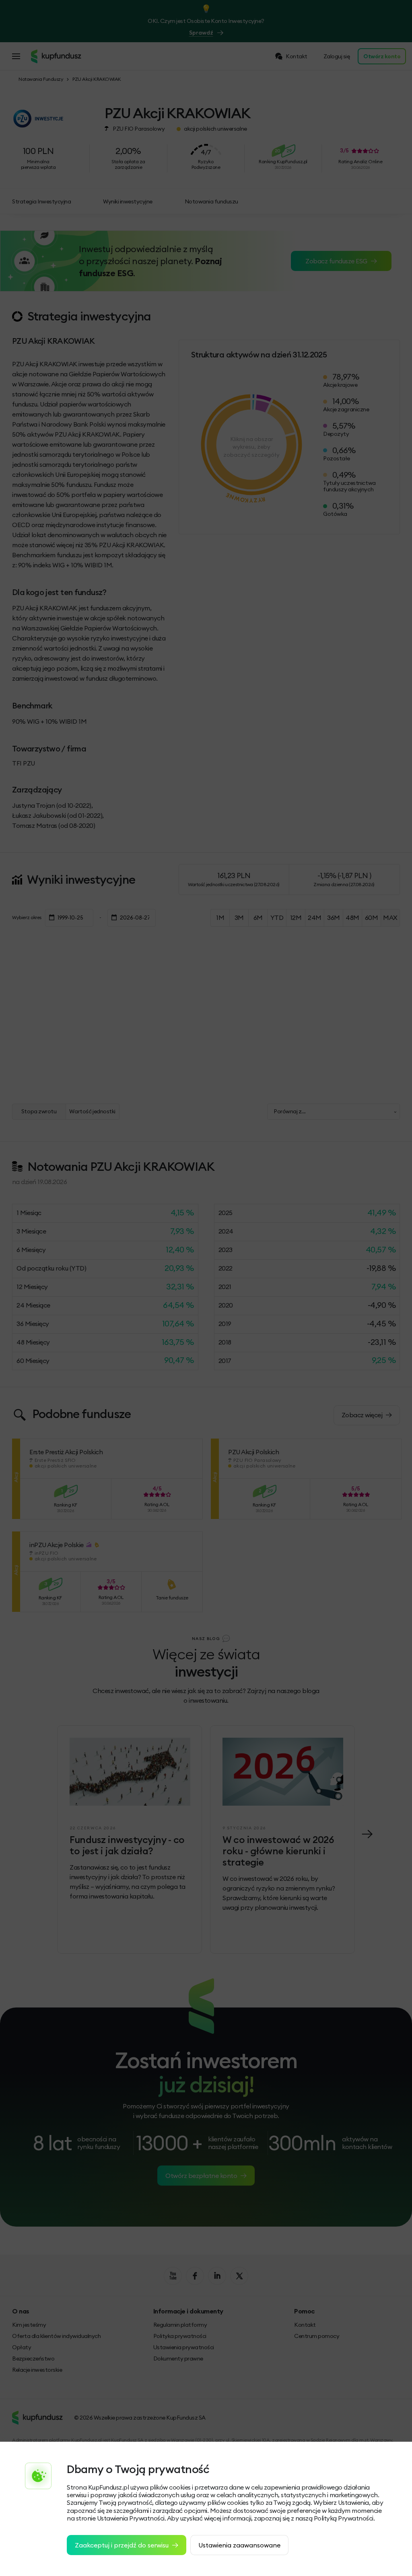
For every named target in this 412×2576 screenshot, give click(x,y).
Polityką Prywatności (344, 2518)
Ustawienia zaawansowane (239, 2545)
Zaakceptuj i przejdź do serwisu (122, 2545)
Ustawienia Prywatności (131, 2518)
